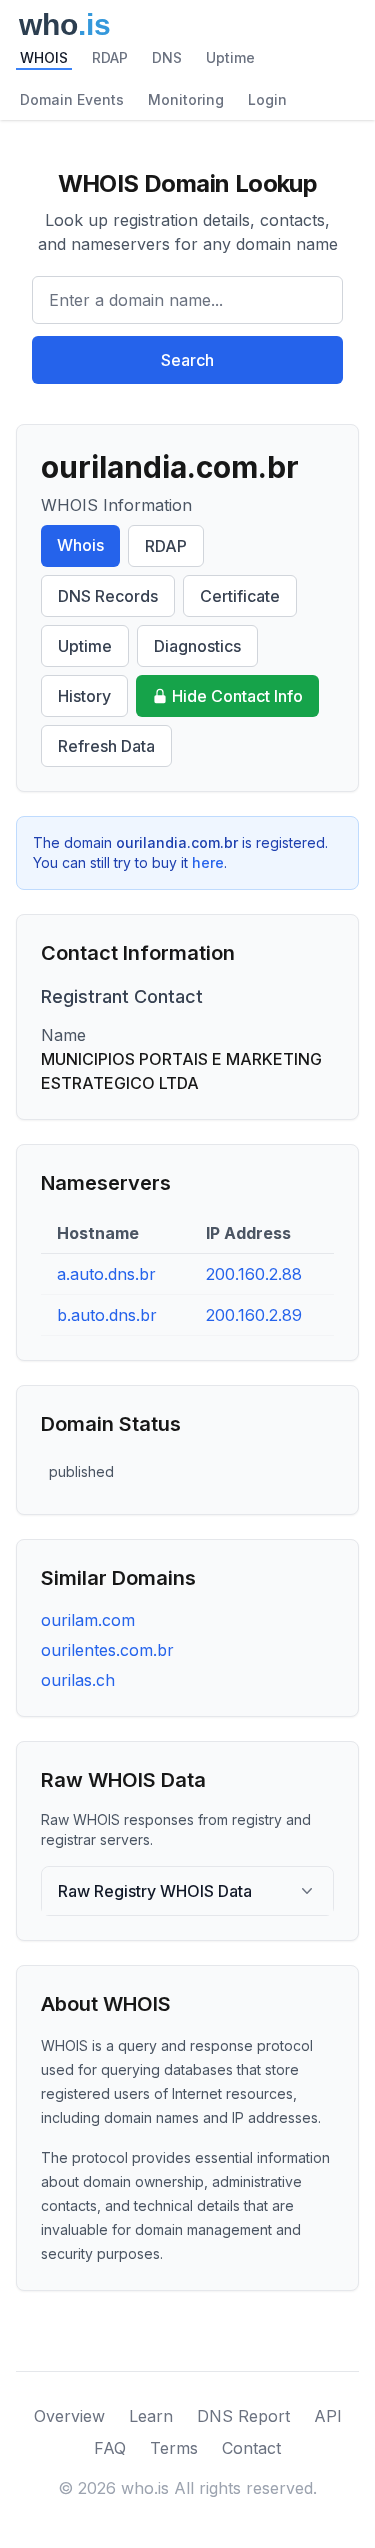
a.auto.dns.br (106, 1274)
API (328, 2416)
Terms (174, 2448)
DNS (167, 57)
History (84, 696)
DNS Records (108, 596)
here (208, 862)
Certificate (240, 596)
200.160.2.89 (254, 1315)
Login (267, 99)
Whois (80, 545)
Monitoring (186, 99)
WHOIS (44, 57)
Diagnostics (197, 646)
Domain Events (72, 99)
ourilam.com (88, 1620)
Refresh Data (106, 746)
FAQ (110, 2448)
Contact (251, 2448)
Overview (69, 2416)
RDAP (110, 57)
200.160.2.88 (254, 1274)
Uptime (230, 57)
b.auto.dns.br (107, 1315)
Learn (151, 2416)
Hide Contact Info (237, 696)
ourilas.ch (78, 1680)
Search (187, 360)
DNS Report (243, 2416)
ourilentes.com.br (107, 1650)
